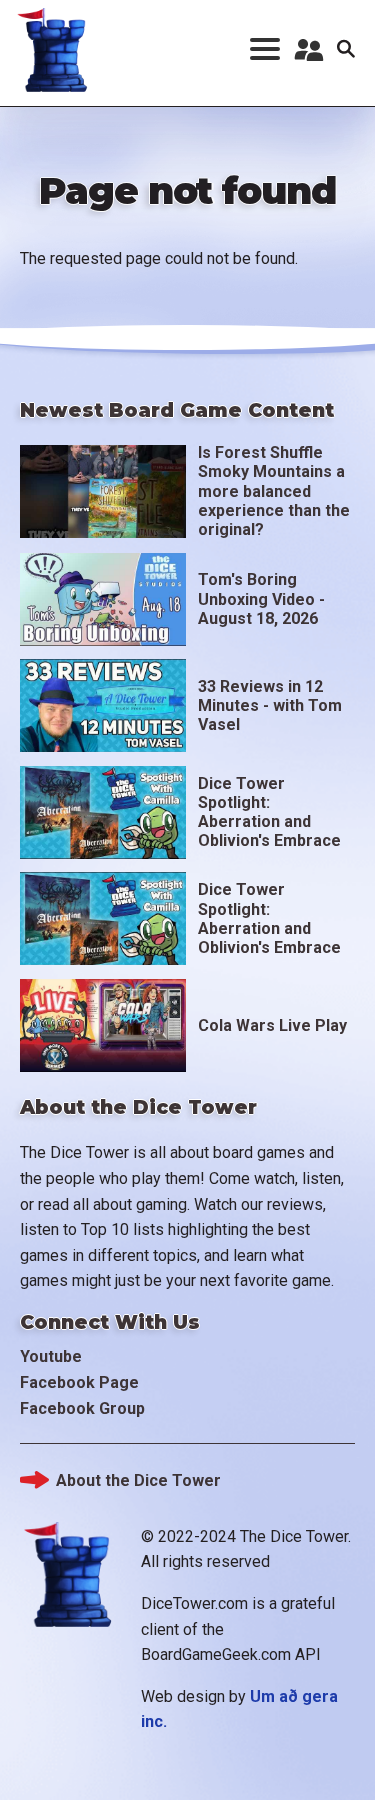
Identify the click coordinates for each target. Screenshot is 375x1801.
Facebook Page (79, 1382)
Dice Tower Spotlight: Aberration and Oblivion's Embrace (269, 812)
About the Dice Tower (138, 1480)
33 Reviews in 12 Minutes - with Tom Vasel (270, 705)
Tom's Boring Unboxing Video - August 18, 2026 (261, 598)
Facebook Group (82, 1408)
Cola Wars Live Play (272, 1025)
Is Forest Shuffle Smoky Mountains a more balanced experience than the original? (274, 491)
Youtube (51, 1356)
